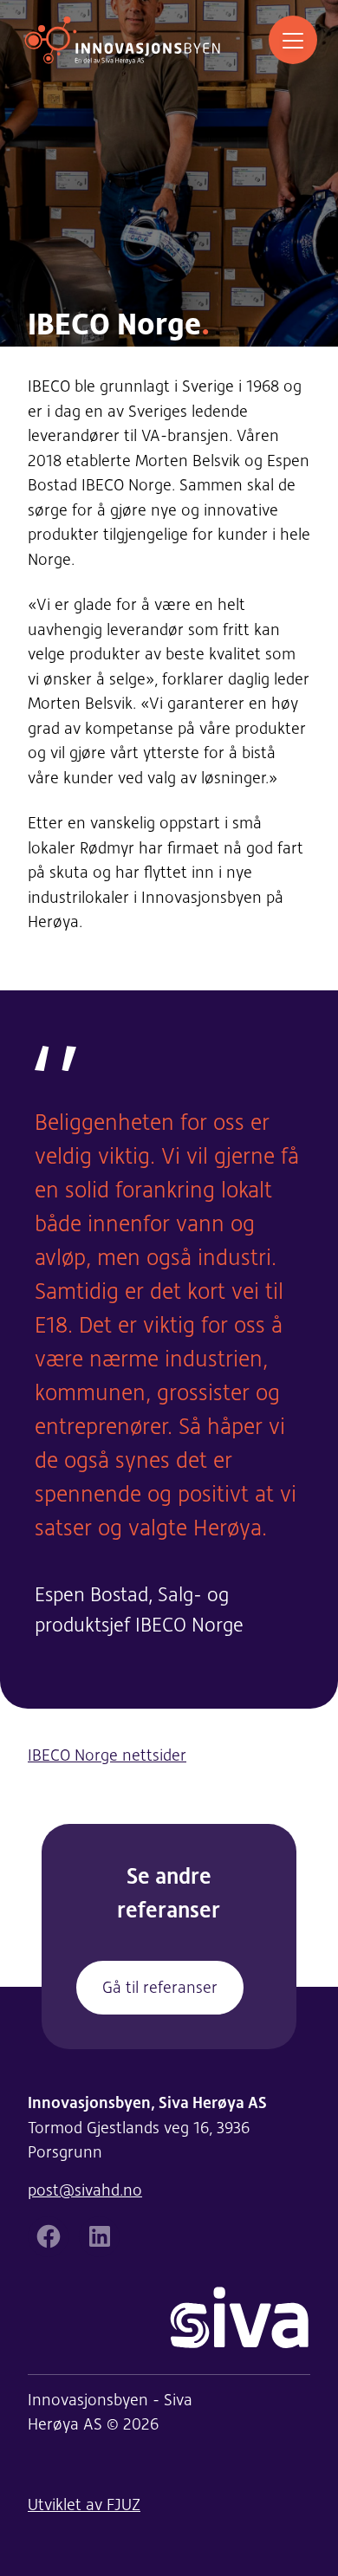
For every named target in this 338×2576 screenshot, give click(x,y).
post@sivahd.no (85, 2190)
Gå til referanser (160, 1987)
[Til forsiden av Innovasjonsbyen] (122, 40)
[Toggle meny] (293, 40)
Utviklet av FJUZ (84, 2505)
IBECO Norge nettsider (107, 1755)
